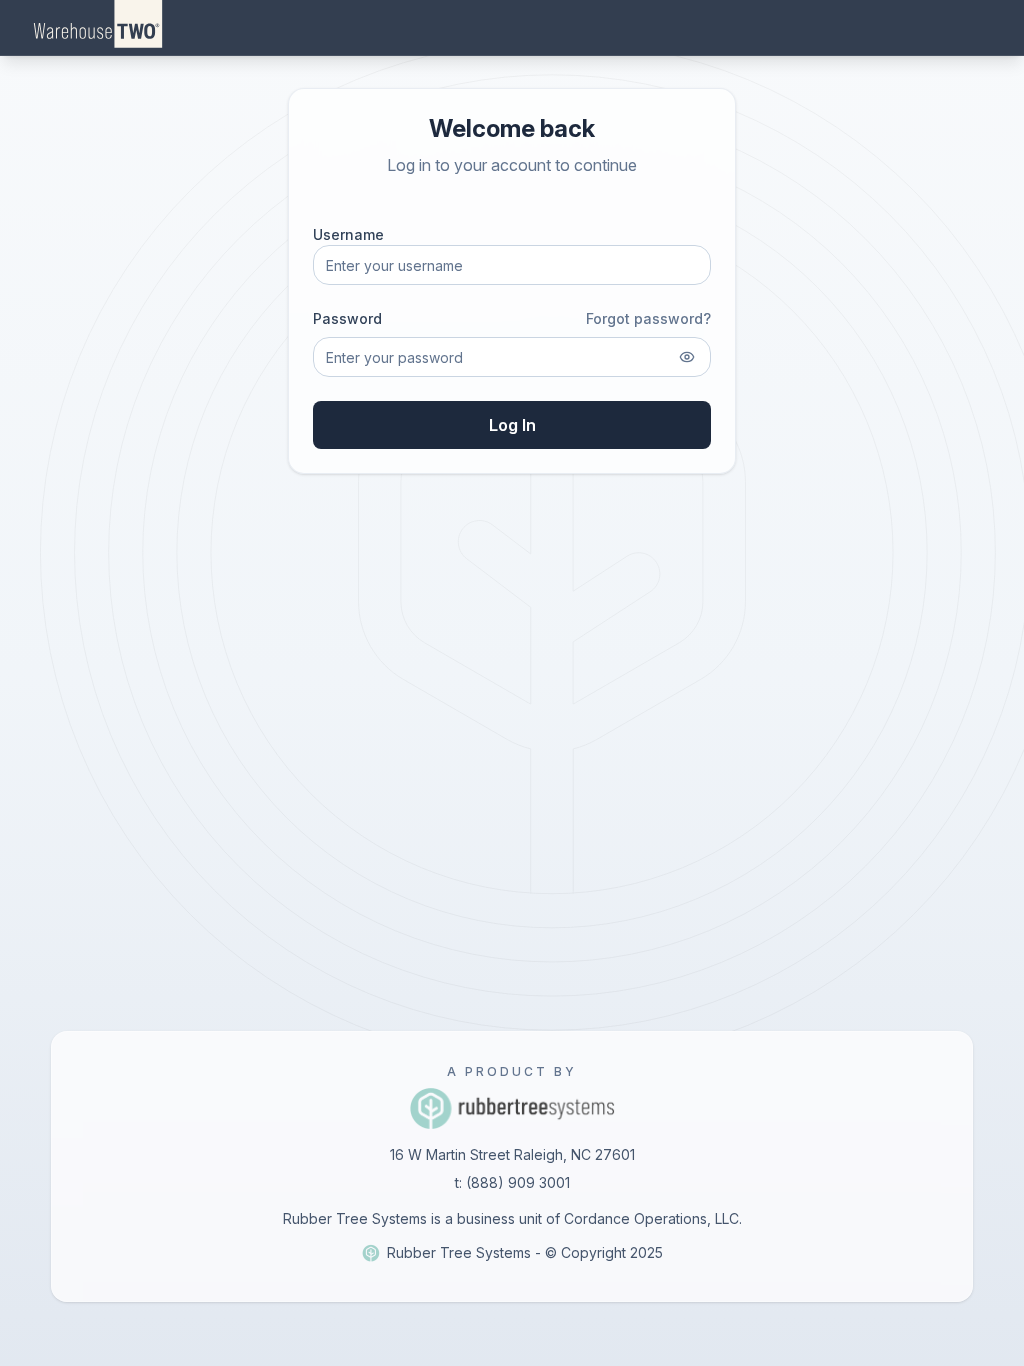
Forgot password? (648, 318)
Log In (512, 425)
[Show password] (687, 357)
